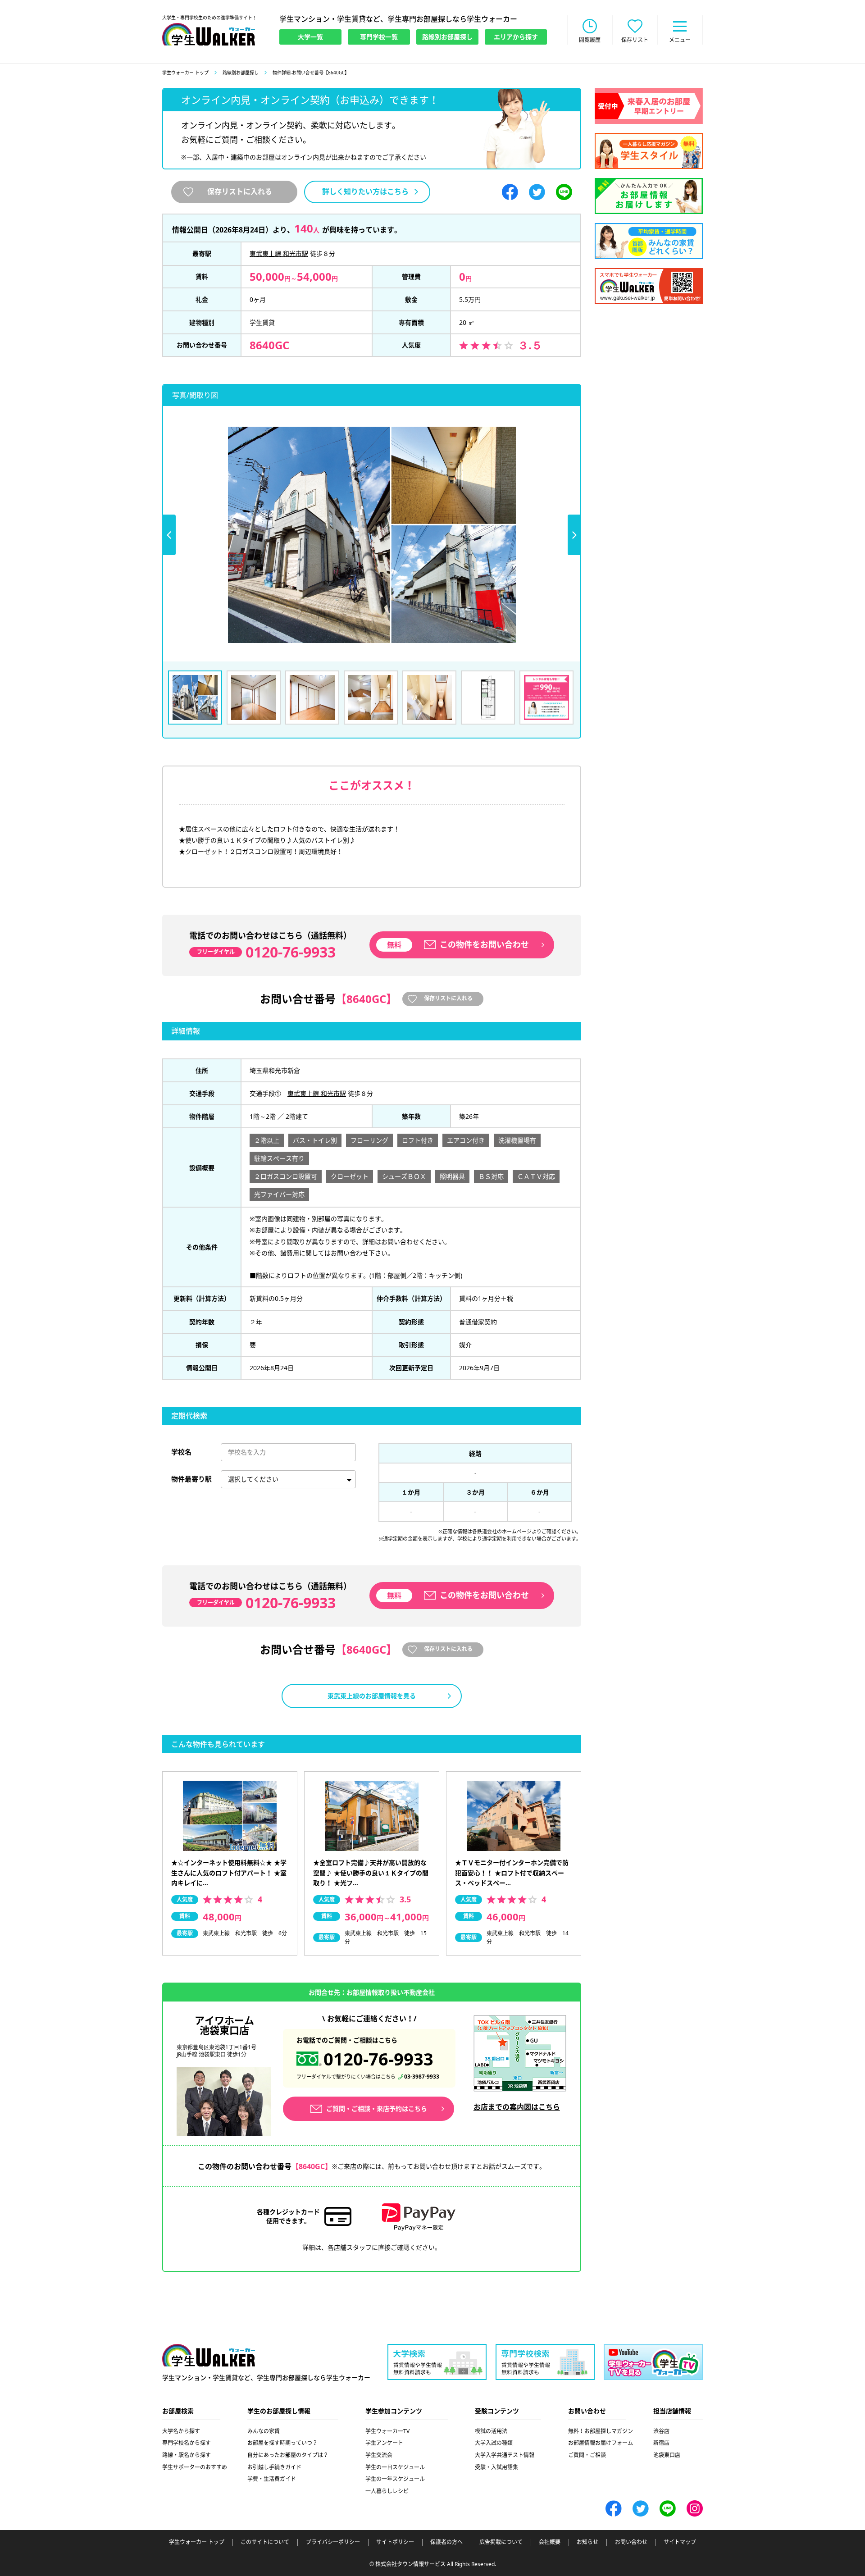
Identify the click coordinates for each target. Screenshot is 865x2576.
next (574, 535)
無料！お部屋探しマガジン (601, 2431)
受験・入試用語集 (496, 2467)
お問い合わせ (631, 2542)
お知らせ (587, 2542)
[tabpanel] (372, 535)
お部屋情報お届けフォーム (601, 2443)
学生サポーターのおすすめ (195, 2467)
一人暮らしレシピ (387, 2491)
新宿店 (661, 2443)
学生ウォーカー (209, 2355)
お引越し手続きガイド (274, 2467)
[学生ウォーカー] (209, 34)
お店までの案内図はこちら (517, 2107)
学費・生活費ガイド (272, 2479)
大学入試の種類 (494, 2443)
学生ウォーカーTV (387, 2431)
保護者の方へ (446, 2542)
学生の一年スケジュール (395, 2479)
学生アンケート (384, 2443)
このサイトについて (265, 2542)
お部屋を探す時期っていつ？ (282, 2443)
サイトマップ (680, 2542)
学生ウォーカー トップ (185, 73)
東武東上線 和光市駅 (279, 253)
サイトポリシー (395, 2542)
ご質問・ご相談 (587, 2455)
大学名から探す (181, 2431)
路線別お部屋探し (241, 73)
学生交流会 (379, 2455)
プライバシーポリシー (333, 2542)
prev (169, 535)
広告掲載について (501, 2542)
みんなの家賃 (264, 2431)
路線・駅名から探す (187, 2455)
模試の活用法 (491, 2431)
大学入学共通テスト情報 (505, 2455)
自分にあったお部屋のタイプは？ (288, 2455)
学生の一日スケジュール (395, 2467)
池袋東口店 (667, 2455)
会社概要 (550, 2542)
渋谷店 (661, 2431)
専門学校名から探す (187, 2443)
